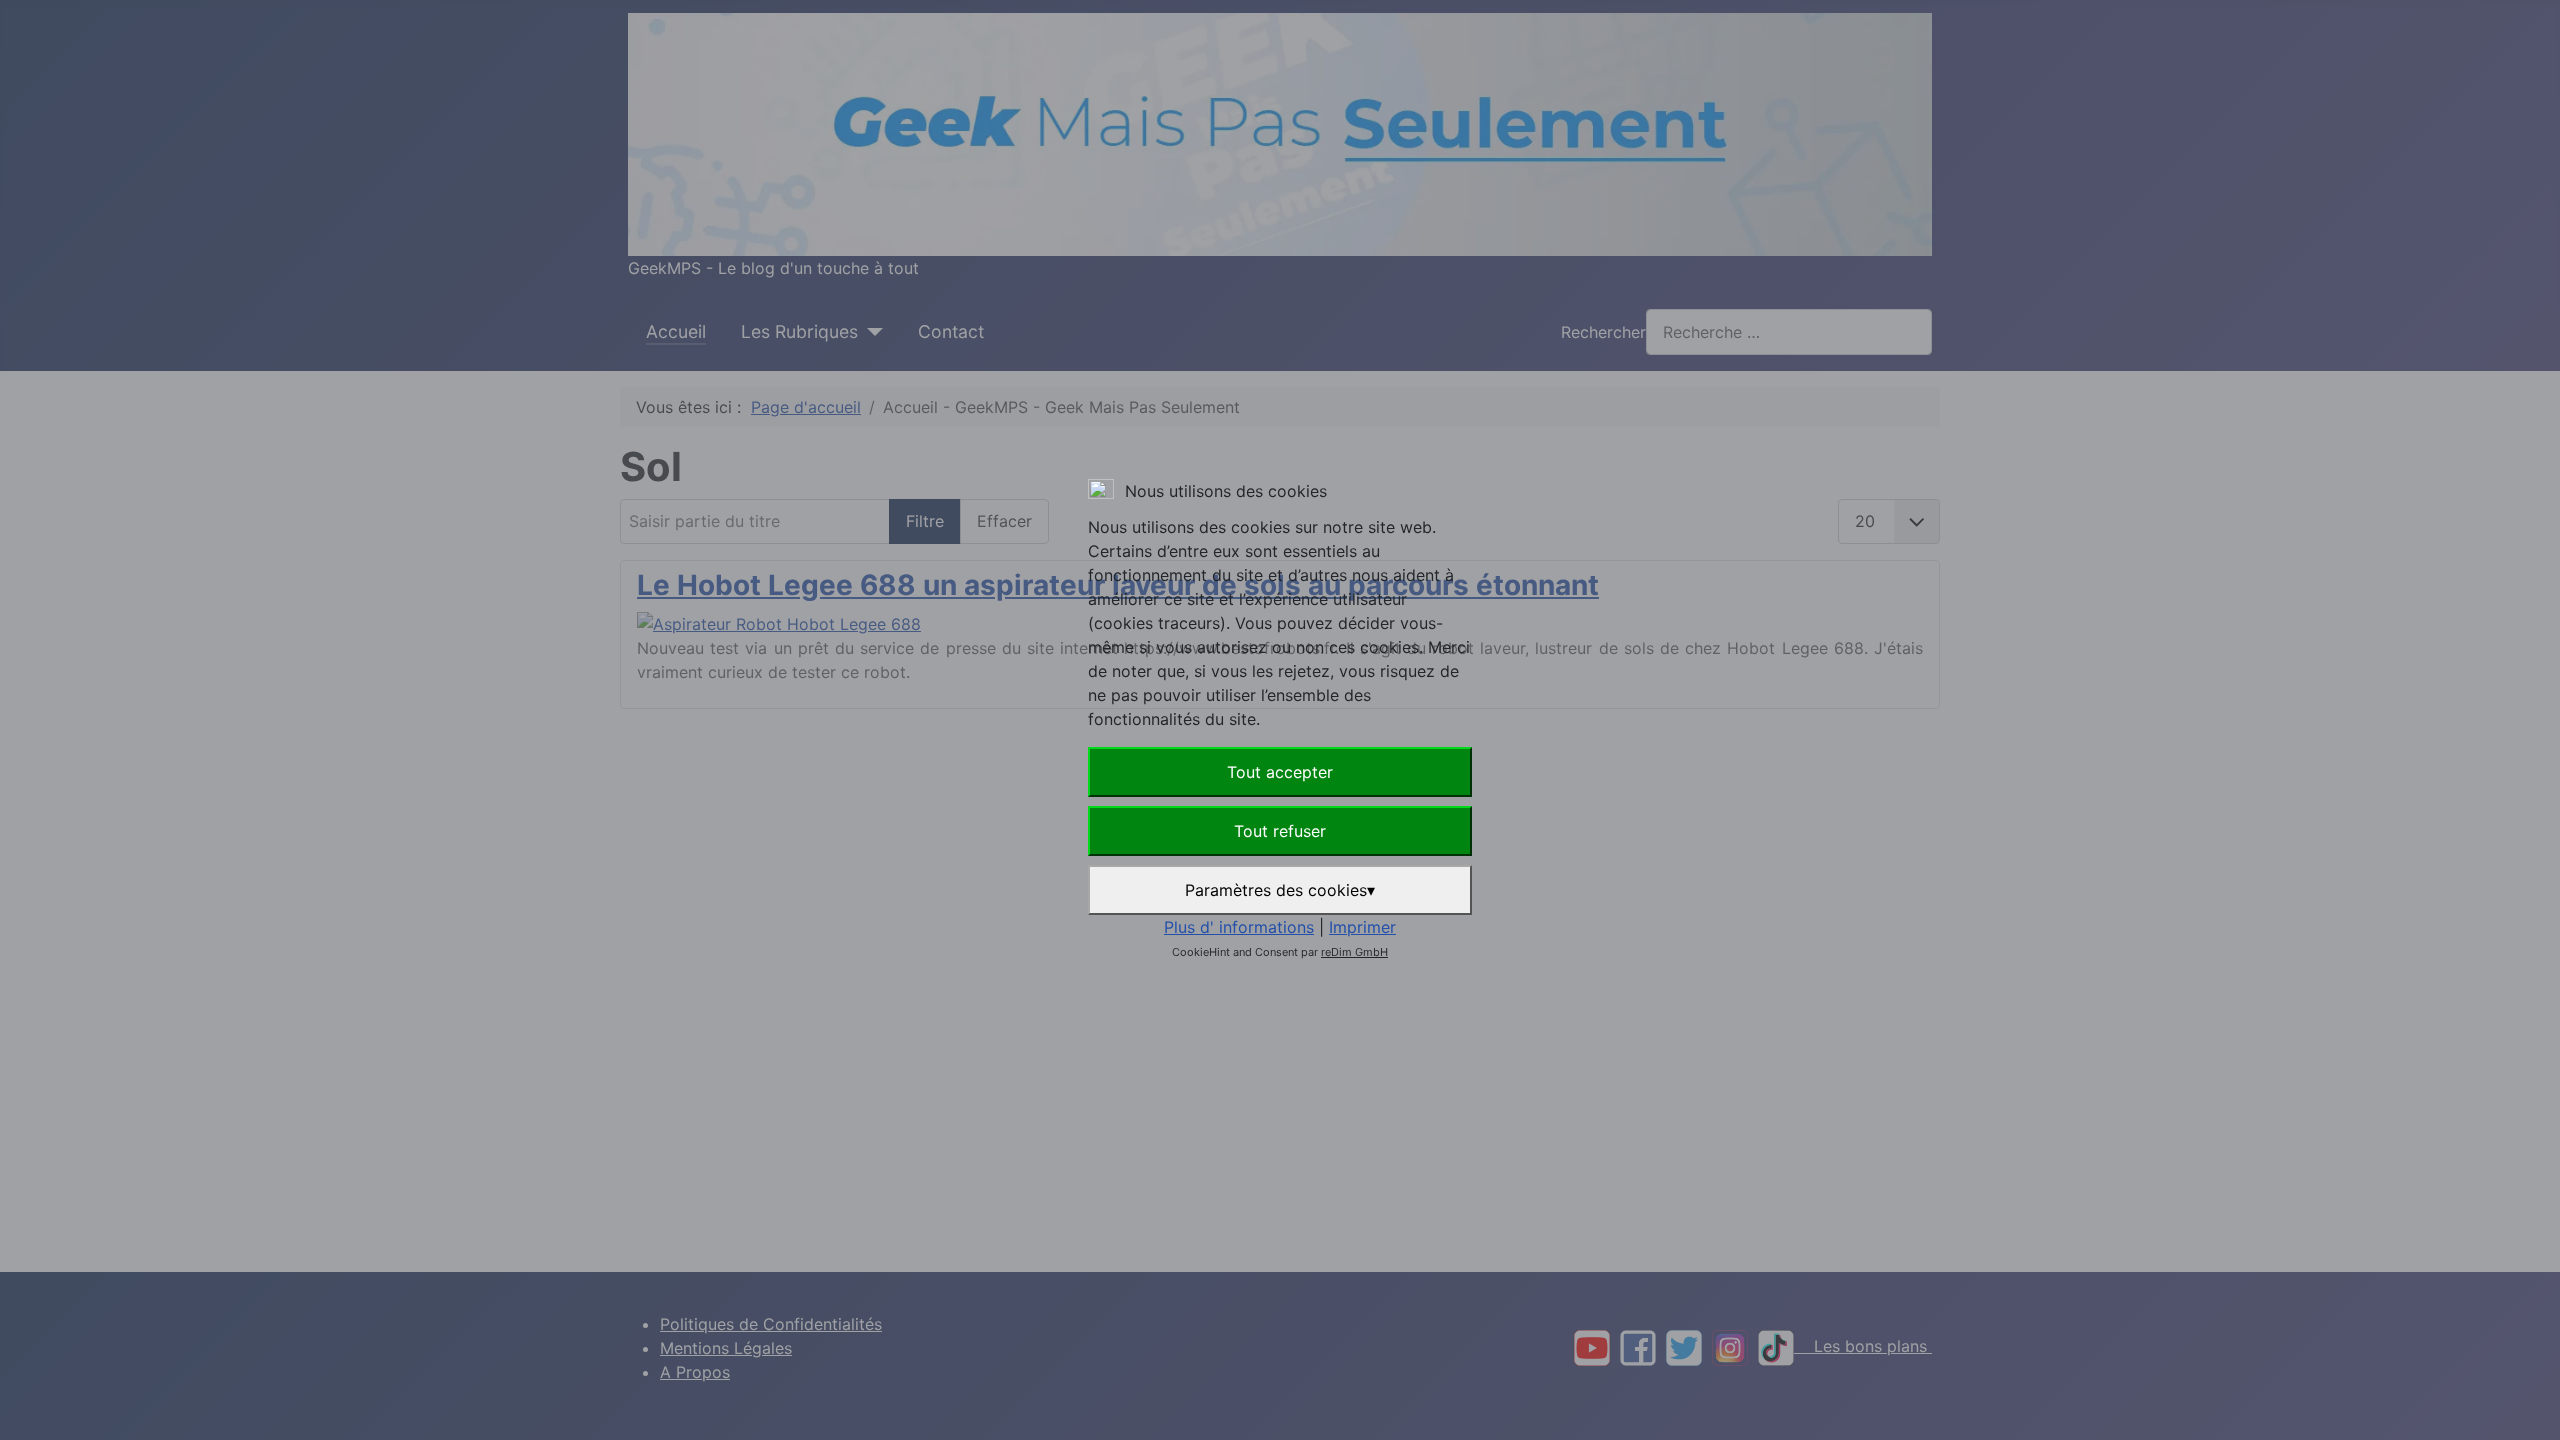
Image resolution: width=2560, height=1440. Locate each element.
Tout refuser (1280, 831)
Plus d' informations (1239, 927)
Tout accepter (1280, 772)
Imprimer (1362, 927)
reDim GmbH (1354, 952)
